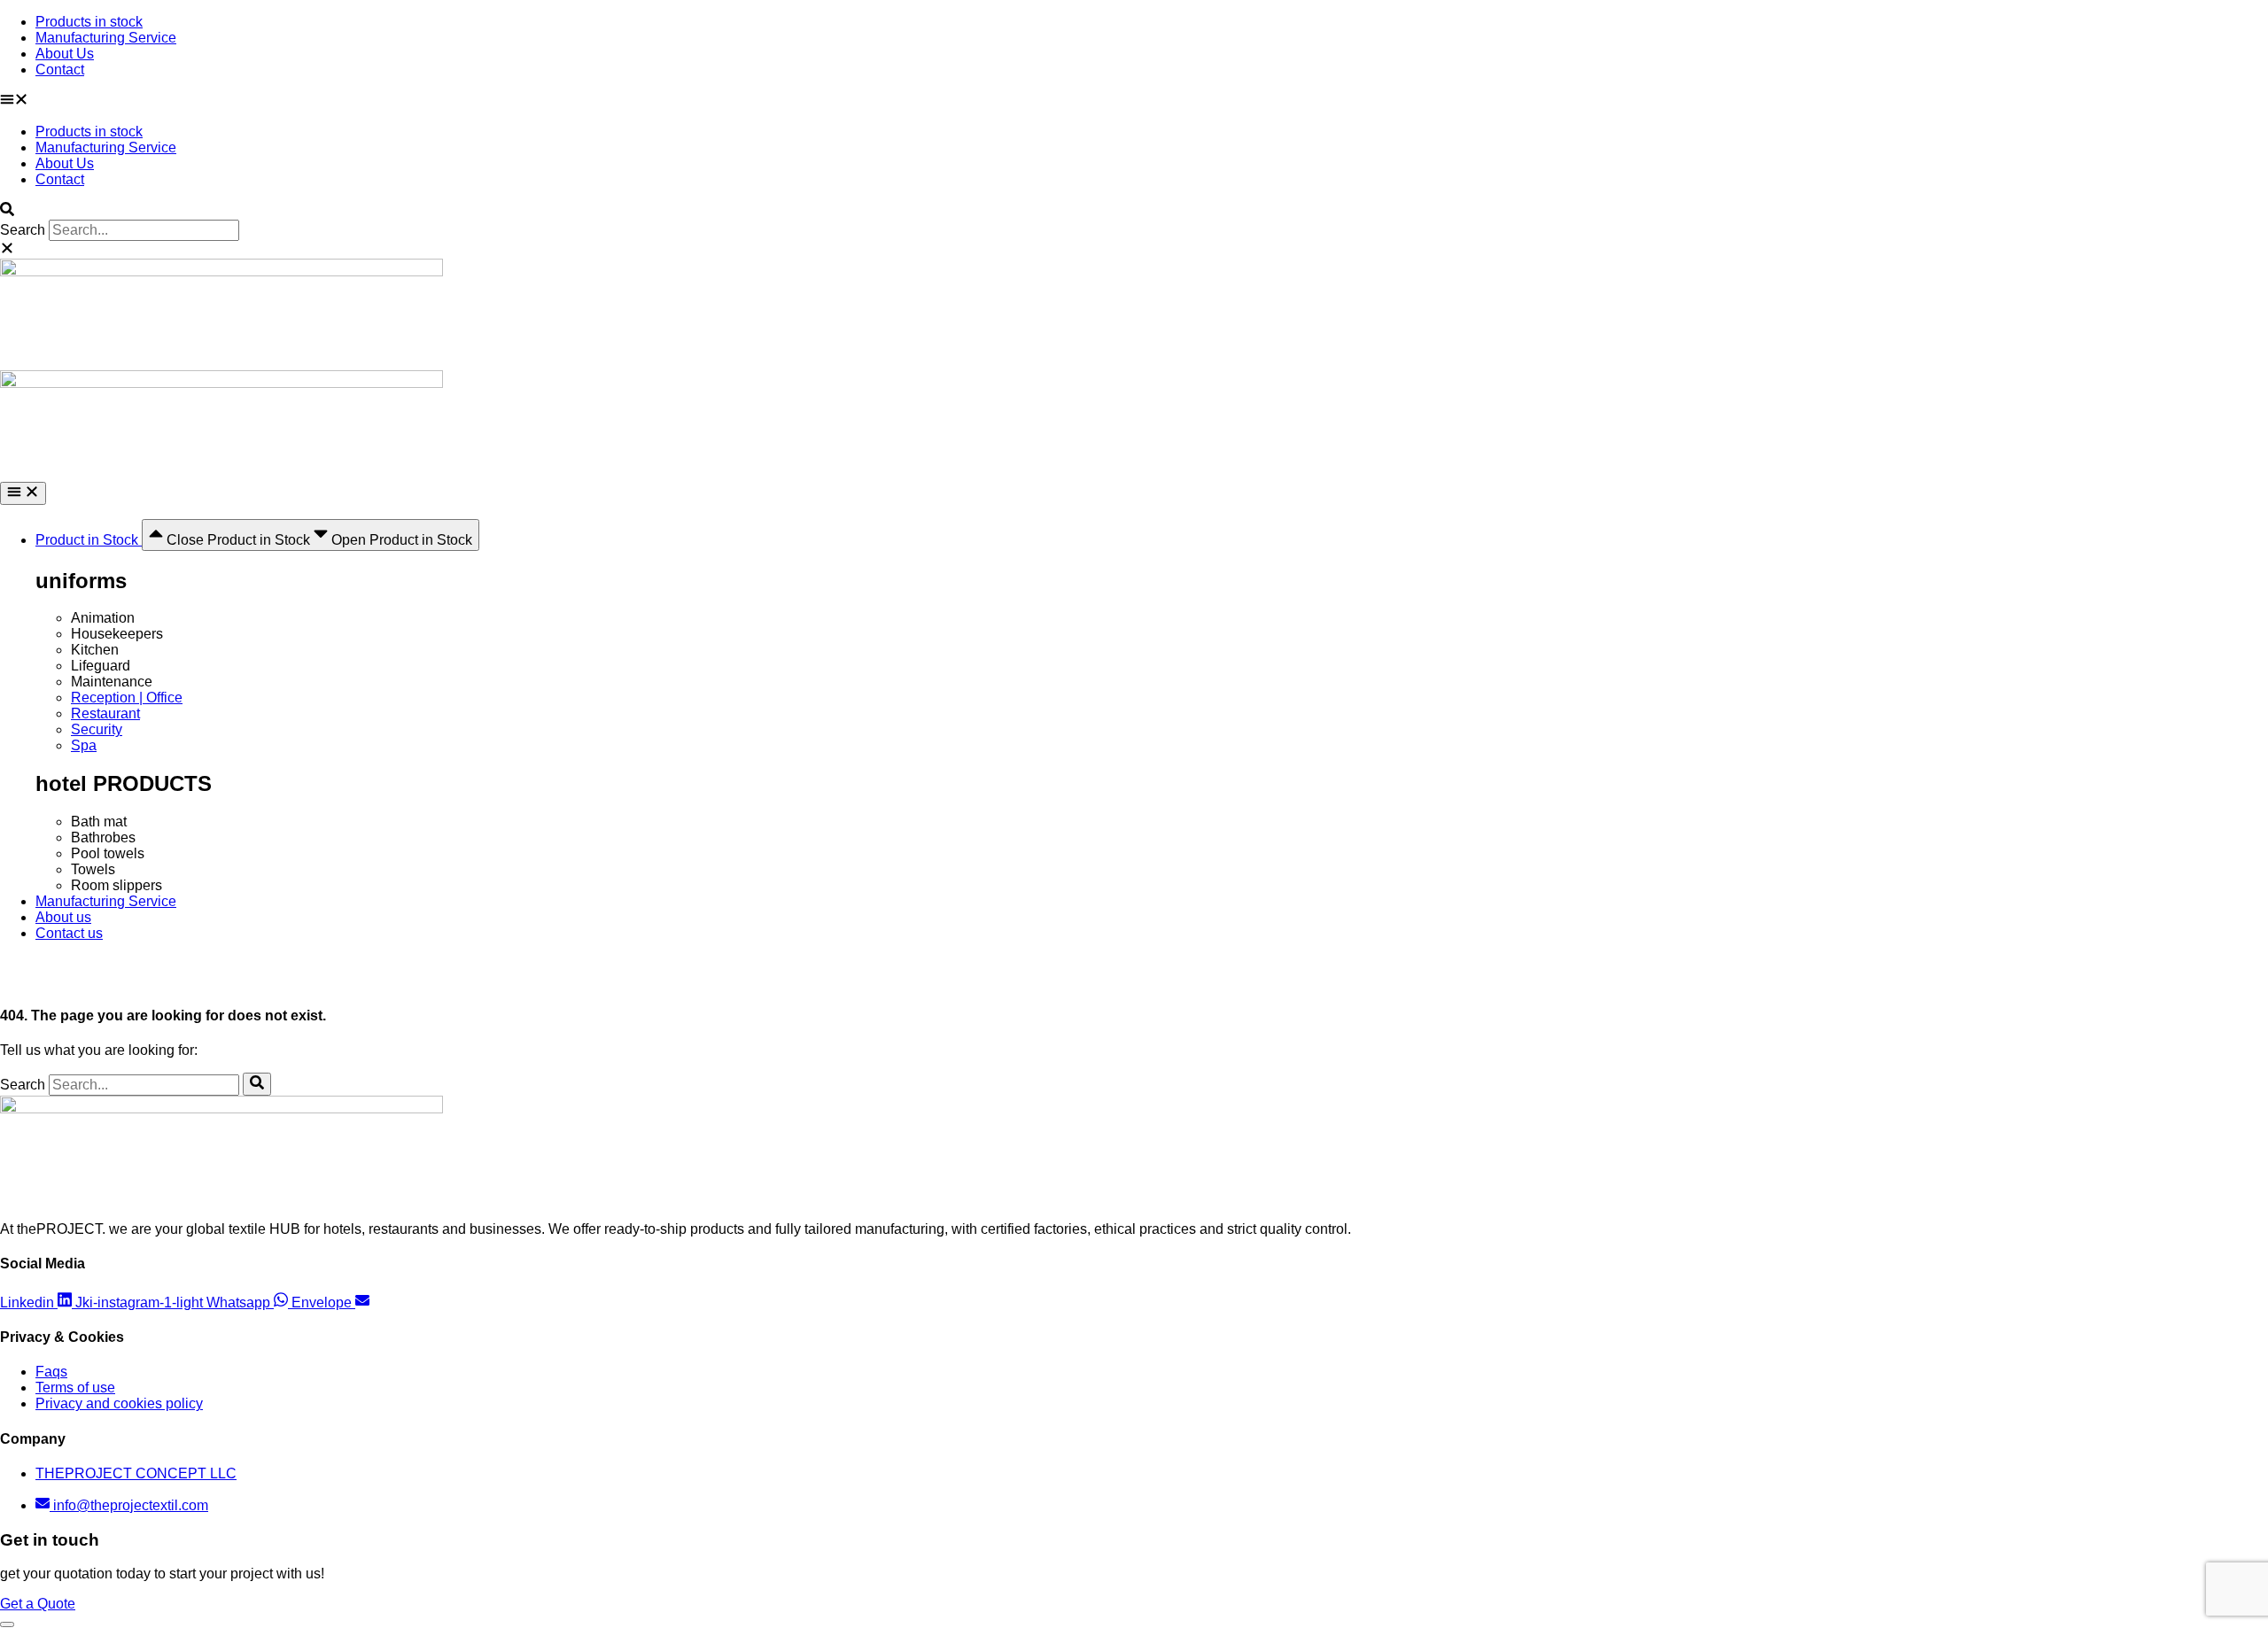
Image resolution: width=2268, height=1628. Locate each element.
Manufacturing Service (106, 38)
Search (23, 230)
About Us (65, 54)
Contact (60, 70)
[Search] (257, 1084)
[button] (1134, 101)
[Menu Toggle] (23, 493)
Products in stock (89, 22)
